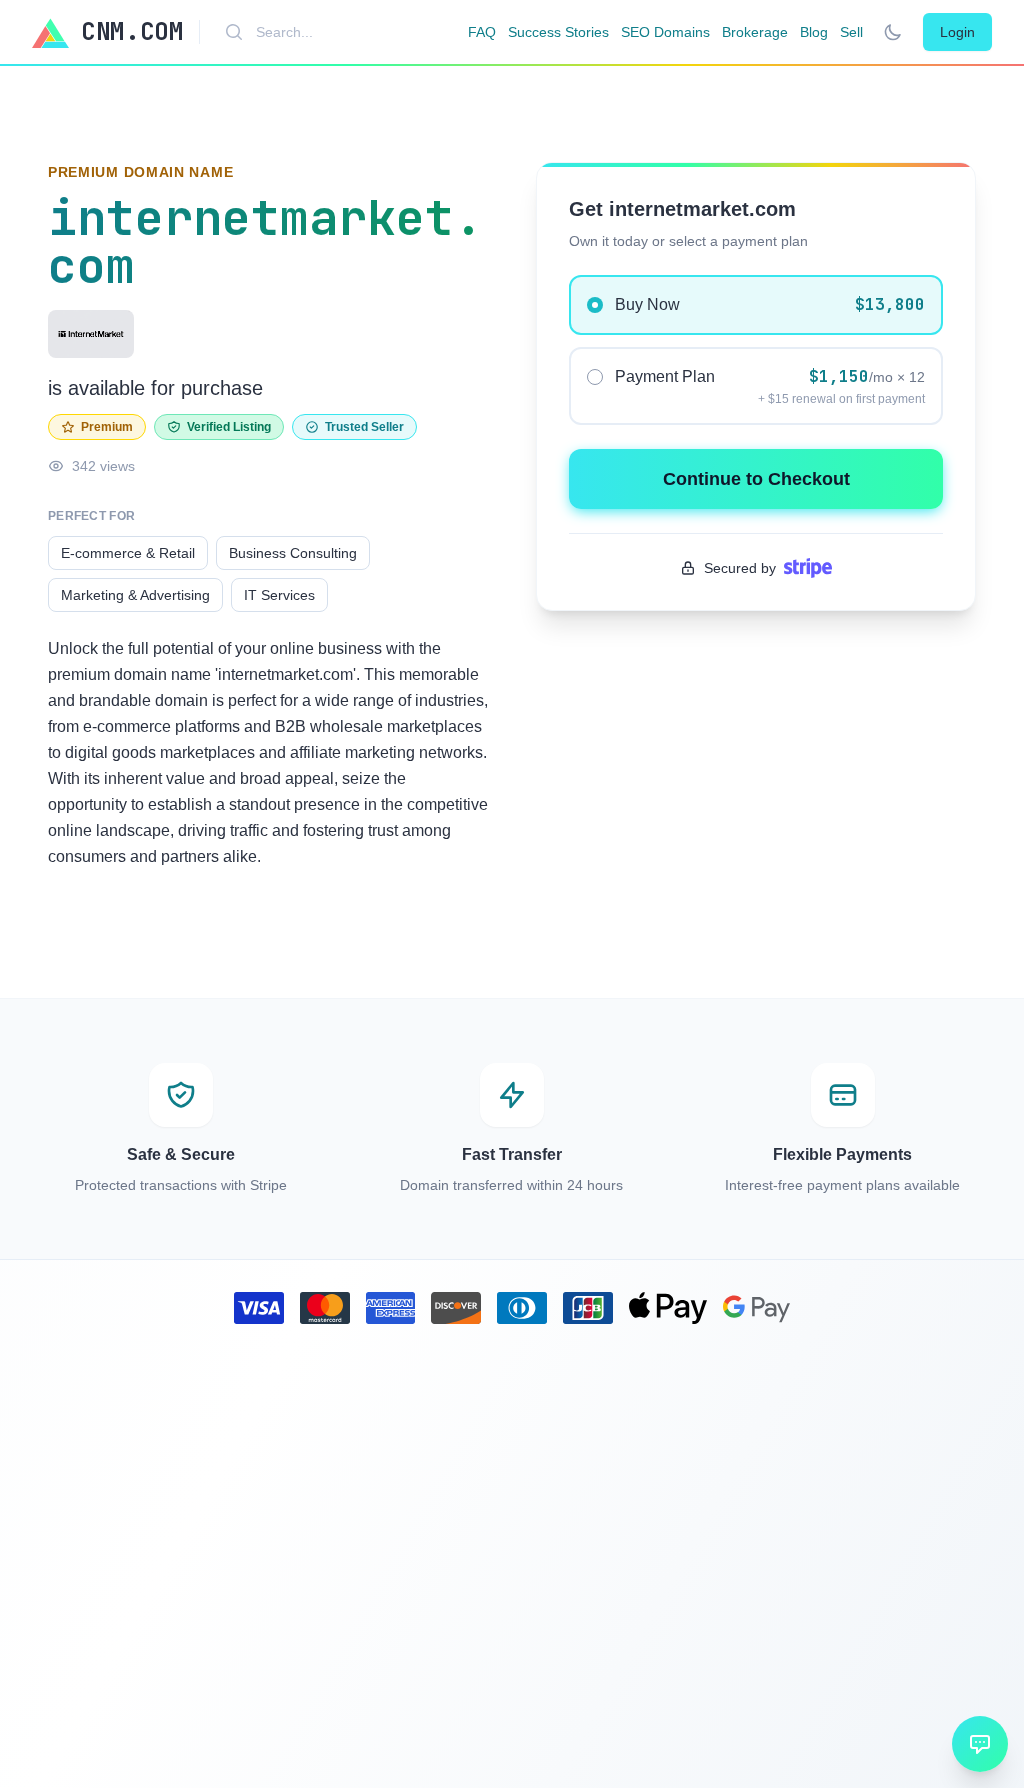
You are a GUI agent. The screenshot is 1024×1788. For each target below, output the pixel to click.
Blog (814, 32)
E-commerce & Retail (128, 553)
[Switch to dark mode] (893, 32)
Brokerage (755, 32)
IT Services (279, 595)
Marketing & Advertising (135, 595)
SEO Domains (665, 32)
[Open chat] (980, 1744)
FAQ (482, 32)
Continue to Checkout (756, 479)
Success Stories (558, 32)
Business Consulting (293, 553)
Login (957, 32)
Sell (851, 32)
